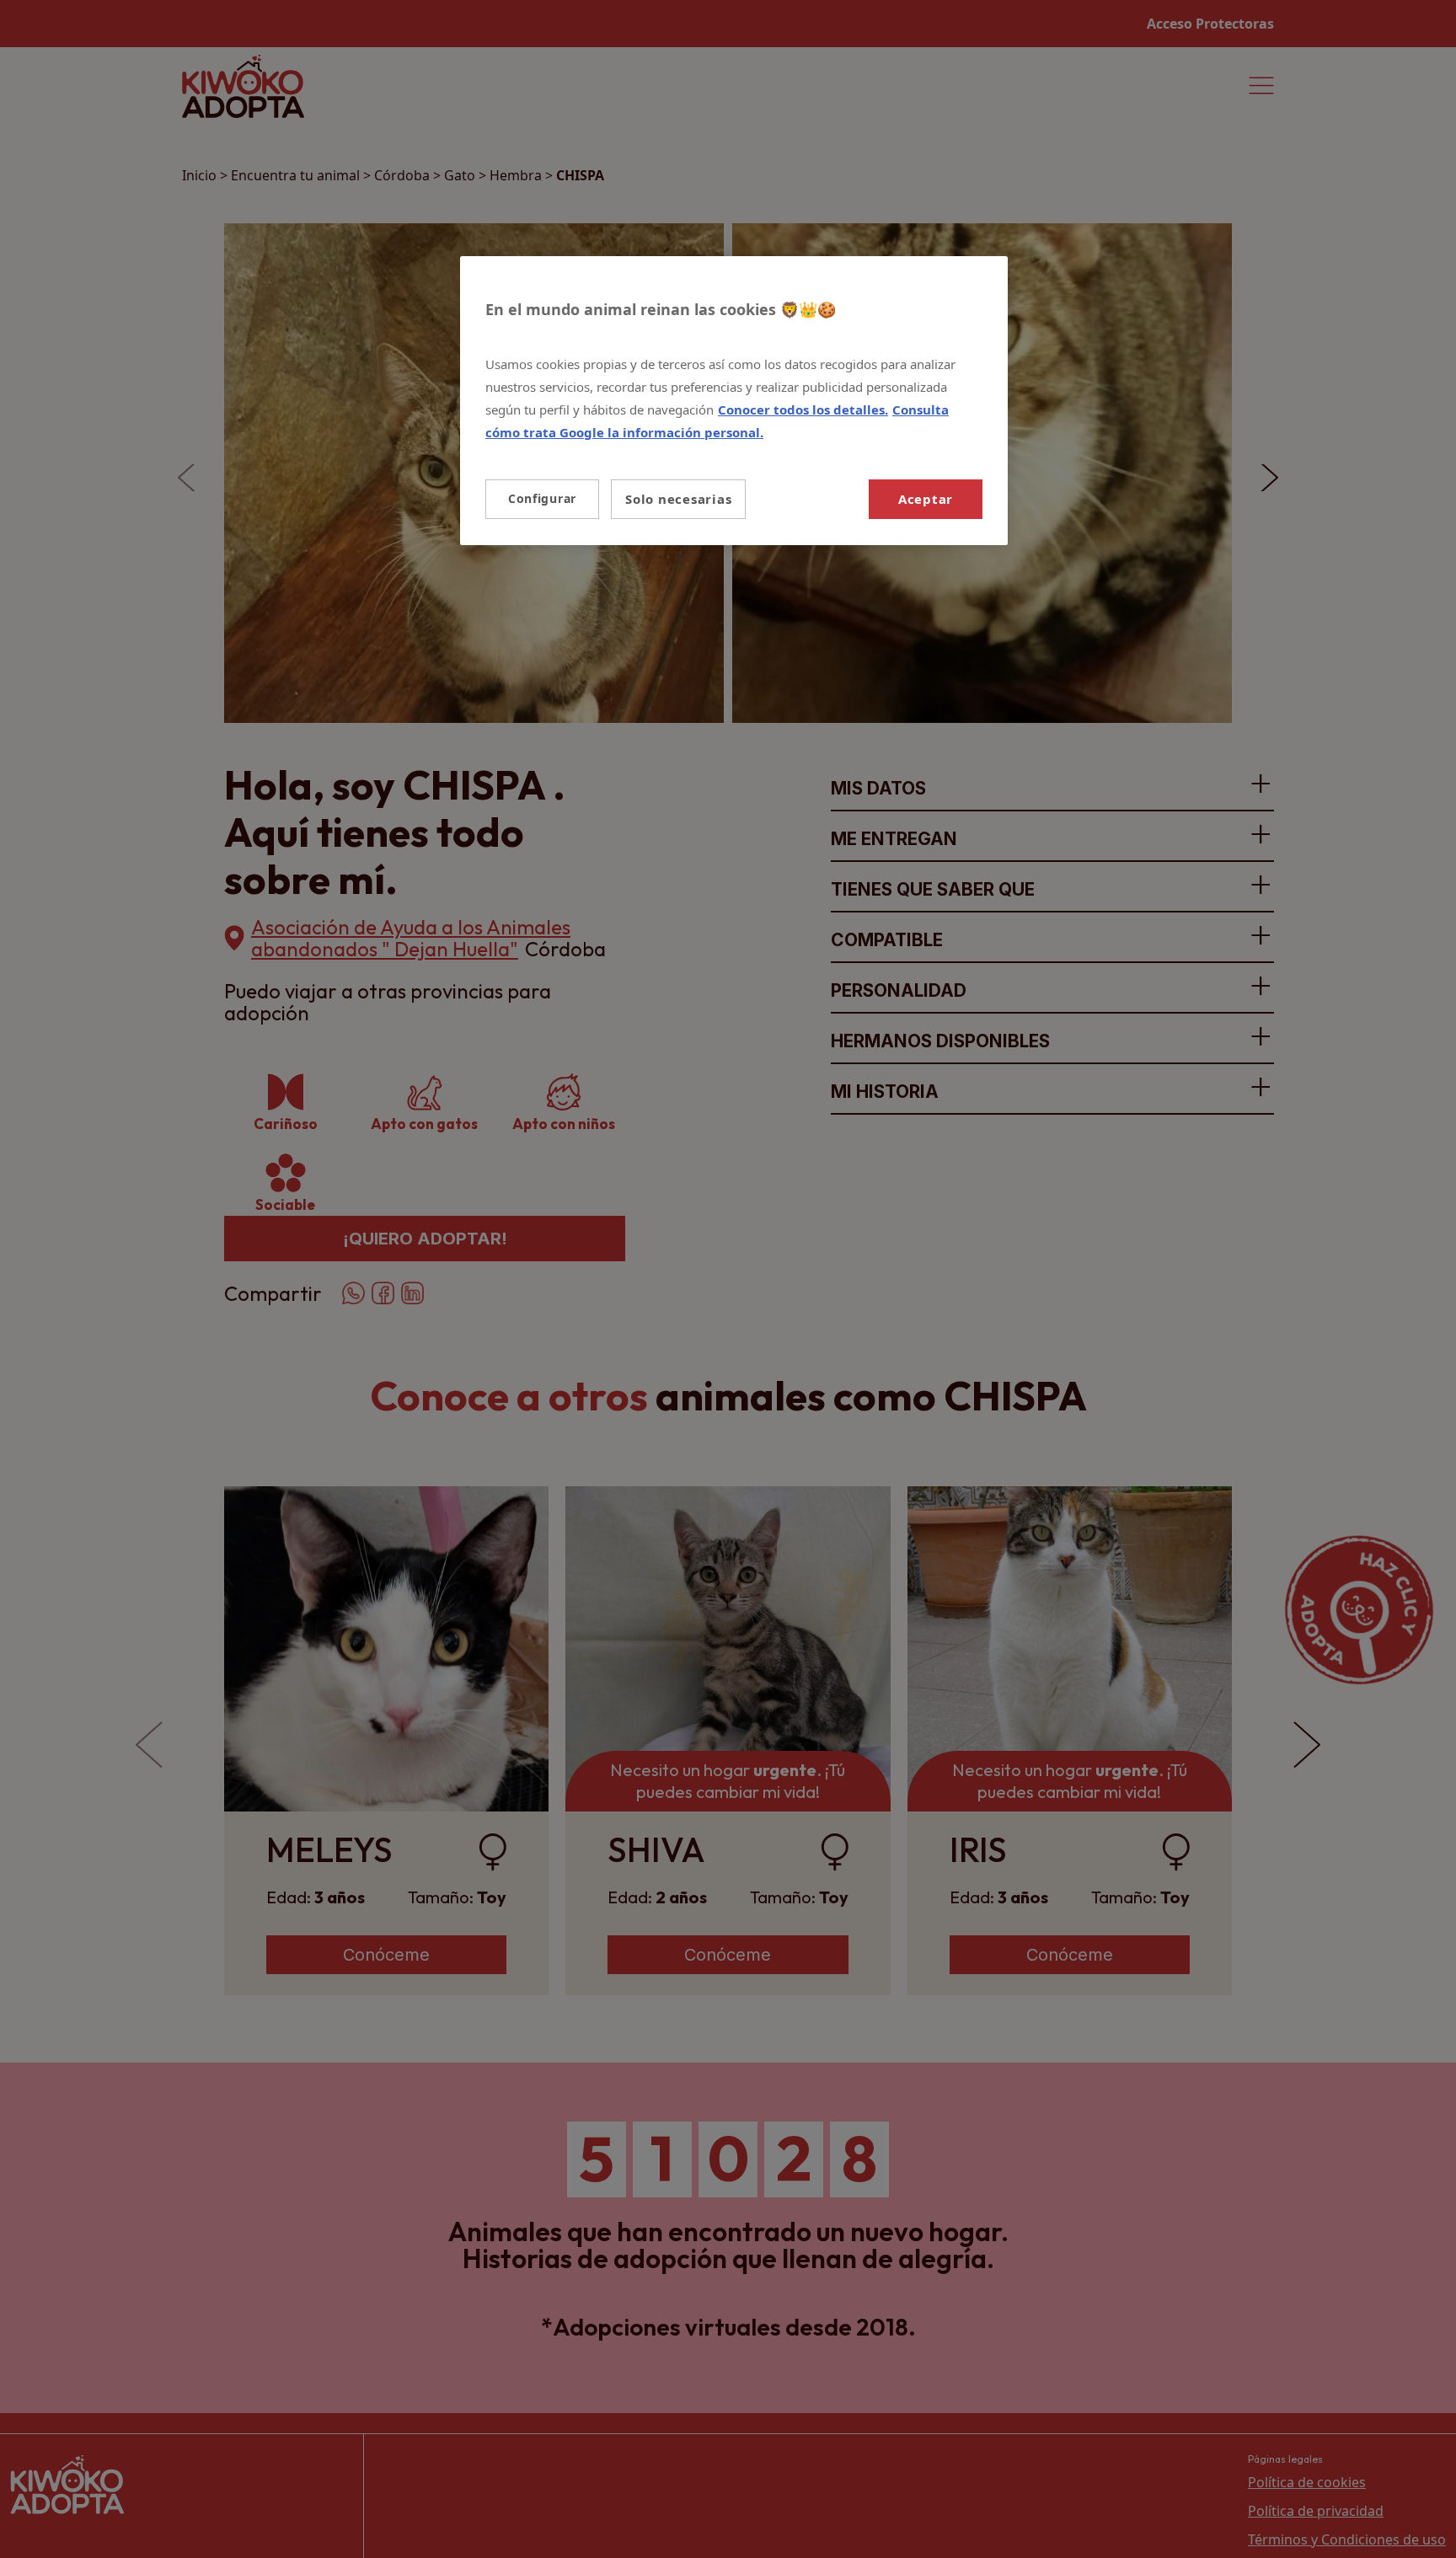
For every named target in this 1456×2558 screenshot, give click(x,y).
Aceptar (926, 499)
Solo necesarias (678, 499)
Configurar (542, 498)
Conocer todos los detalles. (803, 409)
